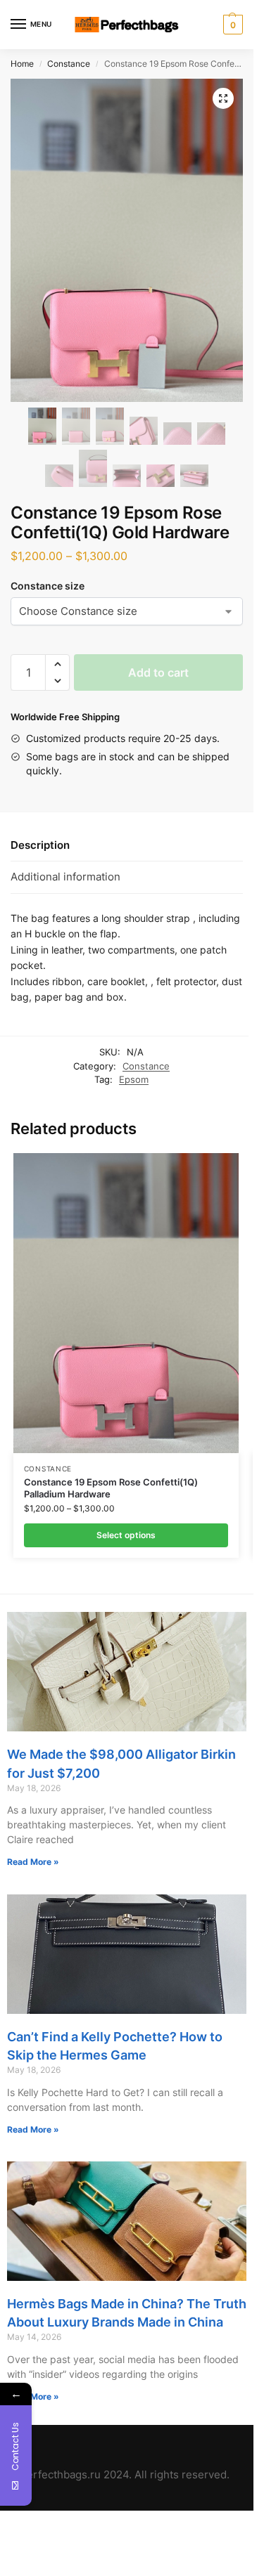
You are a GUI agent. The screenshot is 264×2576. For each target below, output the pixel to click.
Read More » (33, 1862)
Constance (69, 64)
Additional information (65, 877)
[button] (57, 664)
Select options (126, 1535)
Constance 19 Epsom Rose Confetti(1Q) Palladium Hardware (111, 1488)
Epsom (134, 1079)
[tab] (127, 845)
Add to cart (158, 672)
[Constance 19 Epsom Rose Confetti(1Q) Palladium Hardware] (126, 1303)
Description (40, 845)
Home (22, 64)
